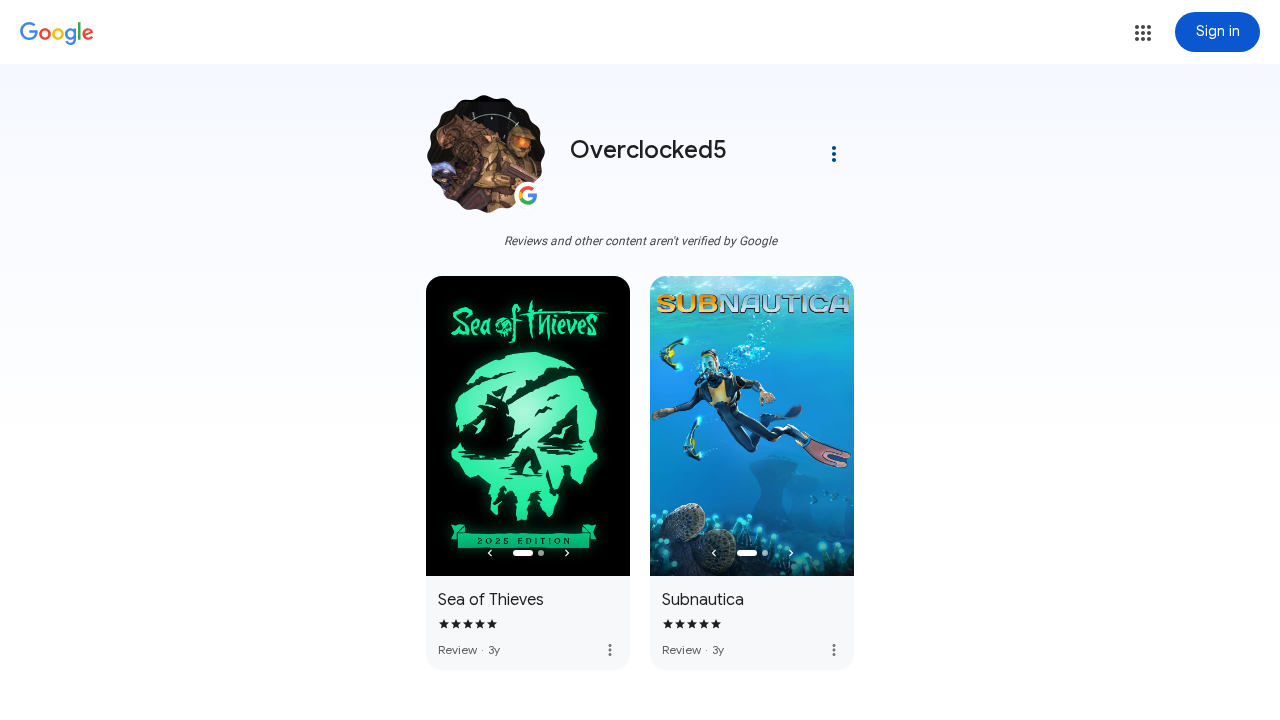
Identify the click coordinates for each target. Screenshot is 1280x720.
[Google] (57, 34)
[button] (1143, 33)
